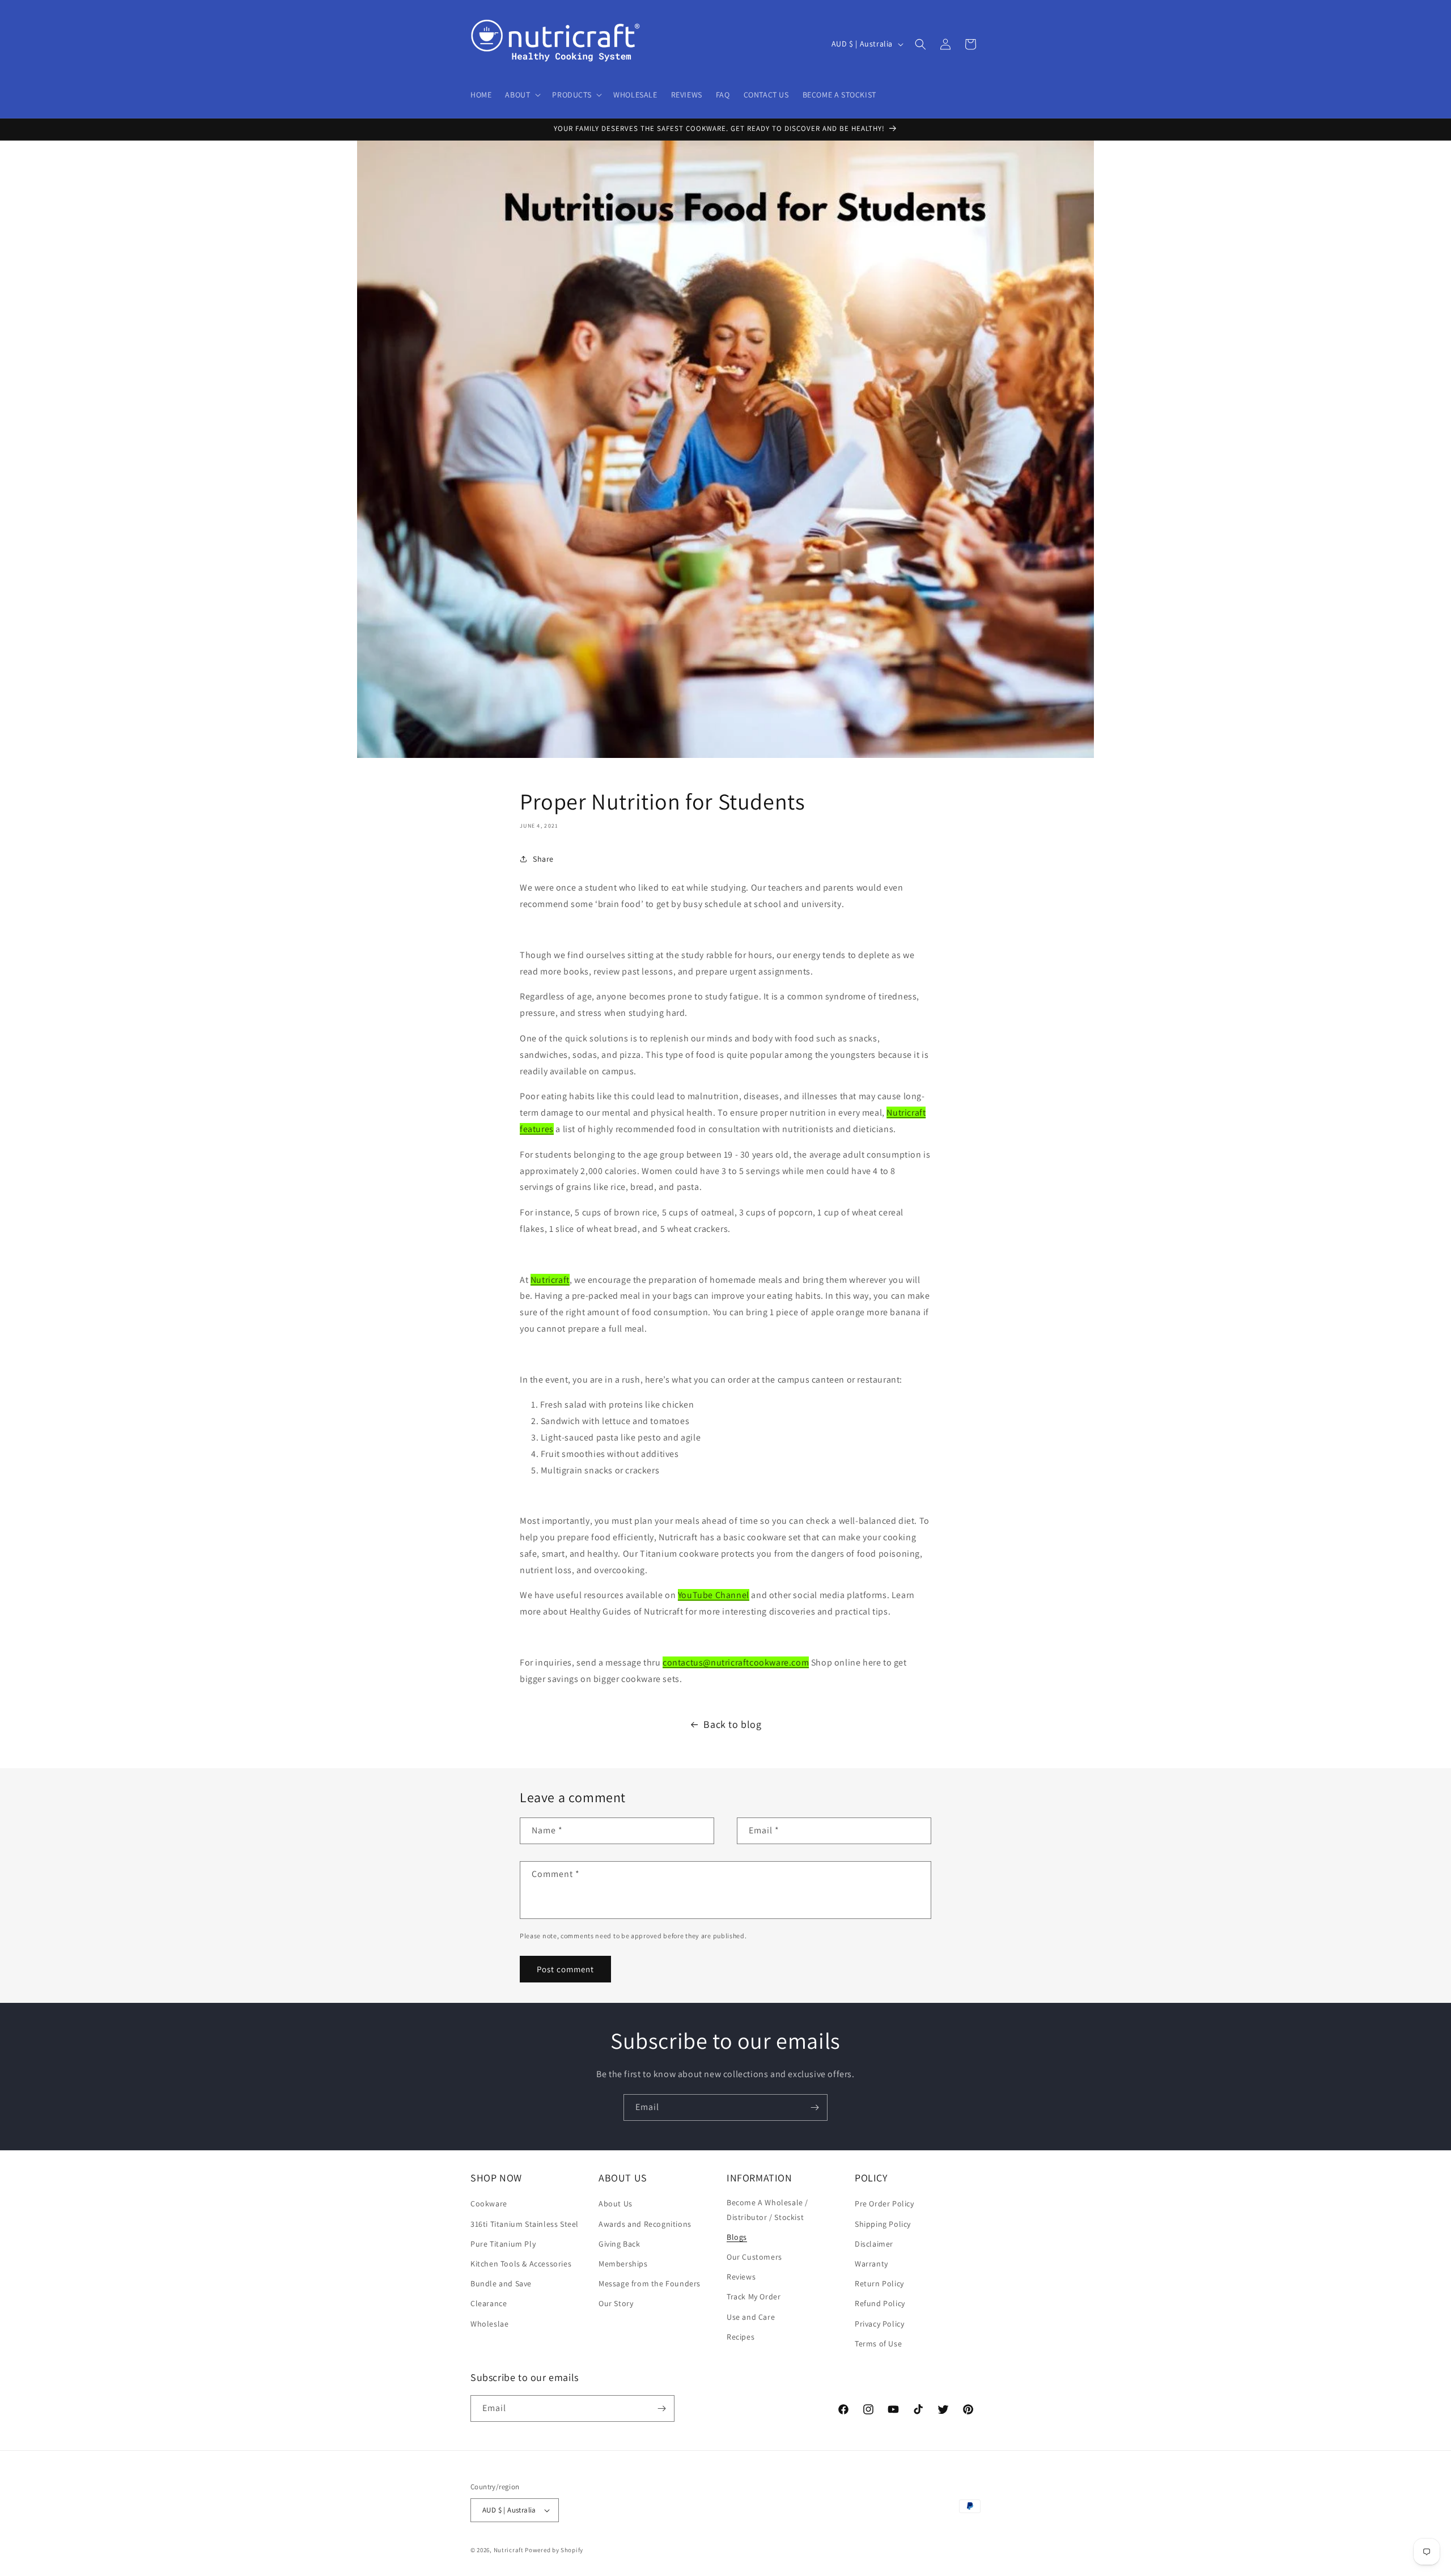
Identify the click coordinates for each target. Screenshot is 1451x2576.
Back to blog (732, 1724)
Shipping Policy (883, 2224)
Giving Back (620, 2244)
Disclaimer (874, 2244)
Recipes (741, 2337)
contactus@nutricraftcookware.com (736, 1662)
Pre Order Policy (884, 2204)
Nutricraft (550, 1280)
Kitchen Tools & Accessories (521, 2264)
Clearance (489, 2303)
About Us (616, 2204)
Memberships (623, 2264)
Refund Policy (880, 2303)
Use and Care (751, 2317)
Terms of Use (878, 2344)
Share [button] (543, 859)
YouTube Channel (714, 1595)
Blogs (737, 2237)
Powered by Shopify (554, 2550)
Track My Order (754, 2297)
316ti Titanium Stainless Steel (525, 2224)
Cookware (489, 2204)
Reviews (741, 2277)
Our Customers (754, 2257)
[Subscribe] (814, 2107)
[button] (522, 95)
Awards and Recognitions (645, 2224)
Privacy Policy (879, 2324)
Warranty (871, 2264)
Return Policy (879, 2283)
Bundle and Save (501, 2283)
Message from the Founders (650, 2283)
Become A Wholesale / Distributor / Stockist (767, 2209)
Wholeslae (489, 2324)
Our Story (616, 2303)
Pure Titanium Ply (503, 2244)
